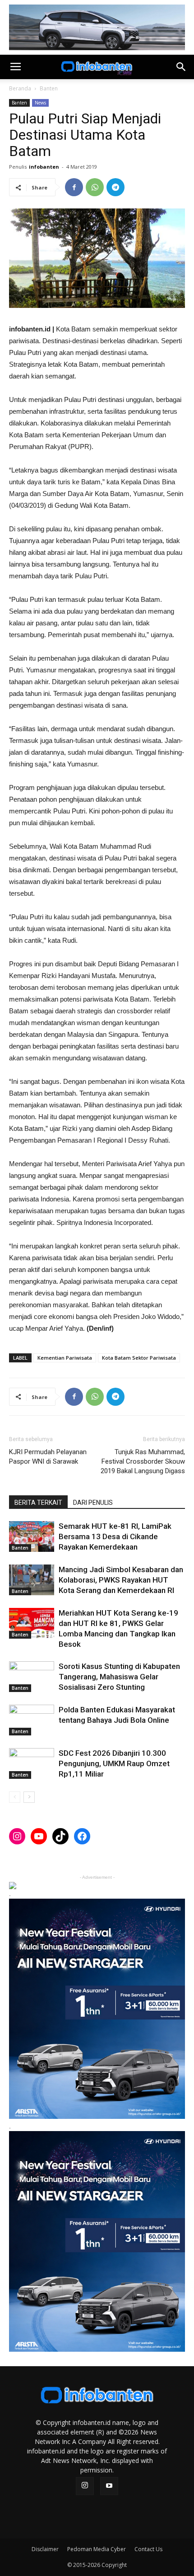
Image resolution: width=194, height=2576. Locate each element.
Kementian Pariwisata (65, 1358)
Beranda (20, 88)
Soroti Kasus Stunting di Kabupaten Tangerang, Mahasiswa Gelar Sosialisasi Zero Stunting (119, 1677)
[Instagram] (85, 2486)
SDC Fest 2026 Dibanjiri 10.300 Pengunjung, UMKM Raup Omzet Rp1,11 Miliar (114, 1763)
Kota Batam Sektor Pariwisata (139, 1358)
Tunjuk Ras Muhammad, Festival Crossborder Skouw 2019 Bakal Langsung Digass (143, 1461)
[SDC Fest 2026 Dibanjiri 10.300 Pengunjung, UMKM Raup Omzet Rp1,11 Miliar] (32, 1764)
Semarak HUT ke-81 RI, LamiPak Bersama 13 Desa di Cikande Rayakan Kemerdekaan (115, 1536)
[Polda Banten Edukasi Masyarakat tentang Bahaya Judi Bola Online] (32, 1720)
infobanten (44, 167)
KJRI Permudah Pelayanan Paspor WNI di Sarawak (48, 1457)
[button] (181, 67)
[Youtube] (109, 2486)
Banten (49, 88)
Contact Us (148, 2549)
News (40, 103)
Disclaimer (45, 2549)
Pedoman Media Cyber (97, 2549)
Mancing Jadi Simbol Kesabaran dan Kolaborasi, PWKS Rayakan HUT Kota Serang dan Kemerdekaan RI (121, 1580)
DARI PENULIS (93, 1503)
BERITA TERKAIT (38, 1503)
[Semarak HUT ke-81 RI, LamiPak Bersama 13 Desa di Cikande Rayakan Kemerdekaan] (32, 1537)
